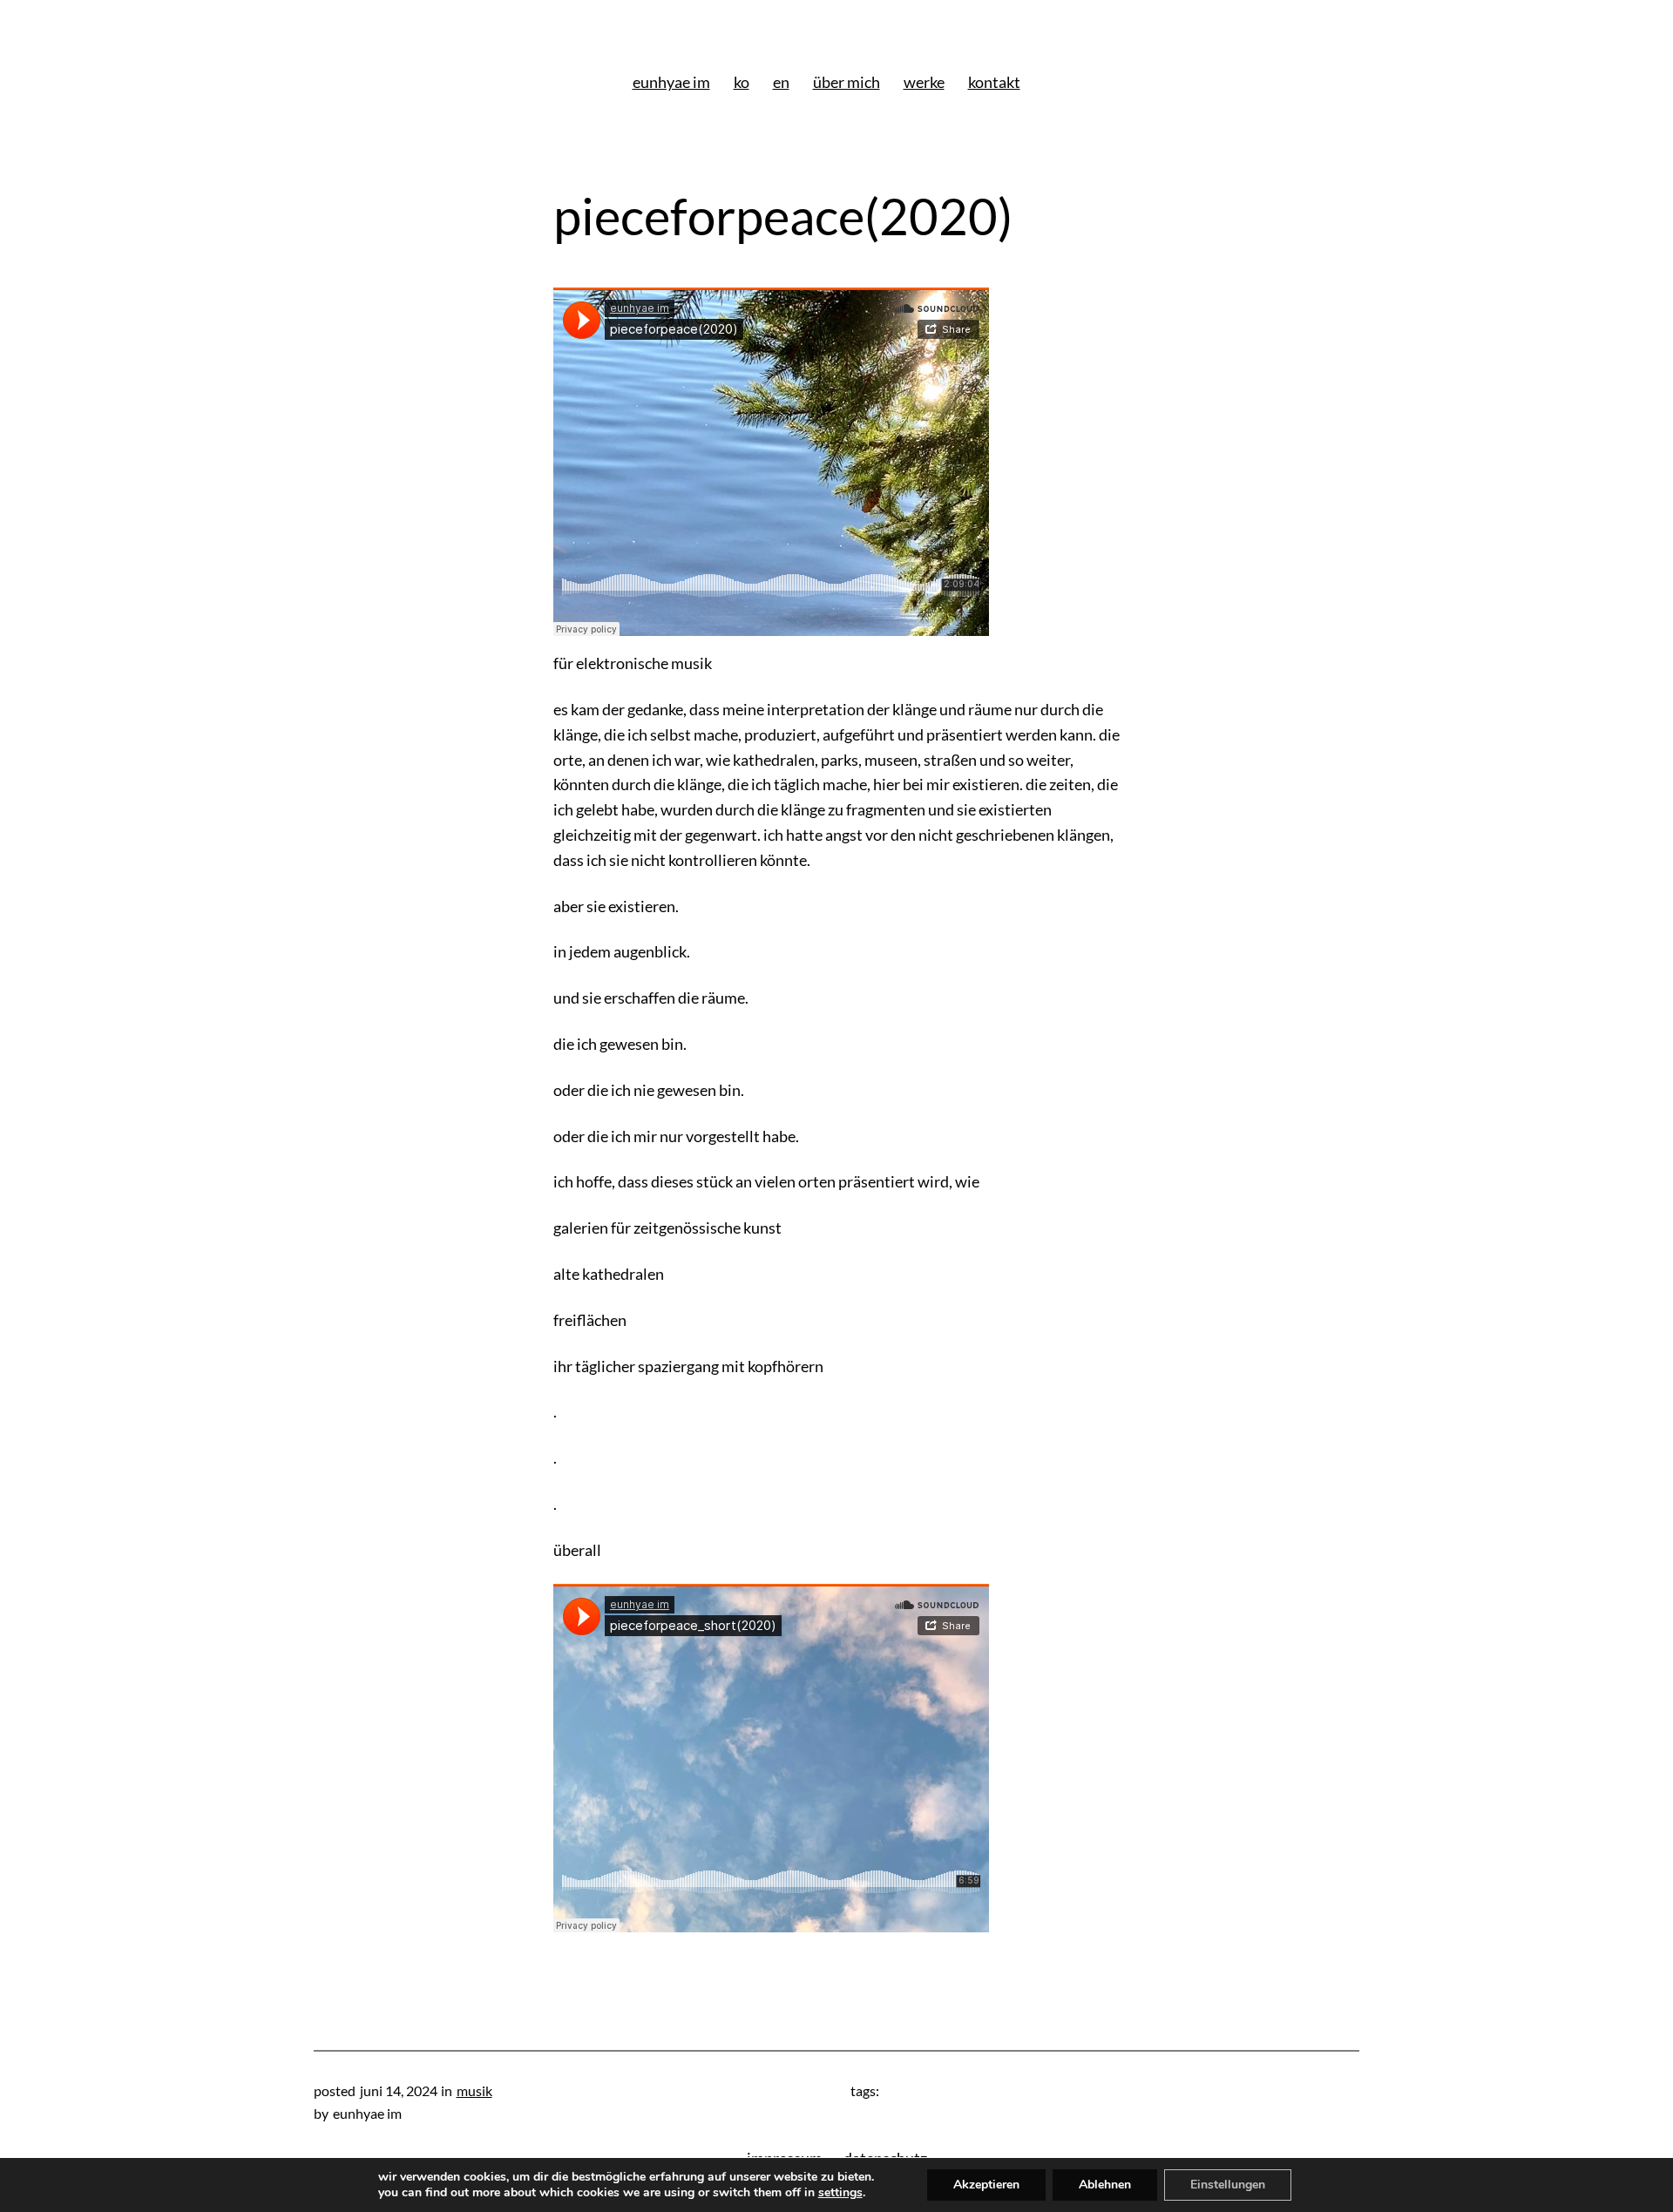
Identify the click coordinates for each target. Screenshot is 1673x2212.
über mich (847, 82)
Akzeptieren (986, 2185)
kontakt (994, 82)
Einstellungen (1228, 2185)
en (781, 82)
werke (924, 82)
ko (742, 82)
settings (840, 2193)
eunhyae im (671, 82)
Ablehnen (1105, 2185)
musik (474, 2090)
